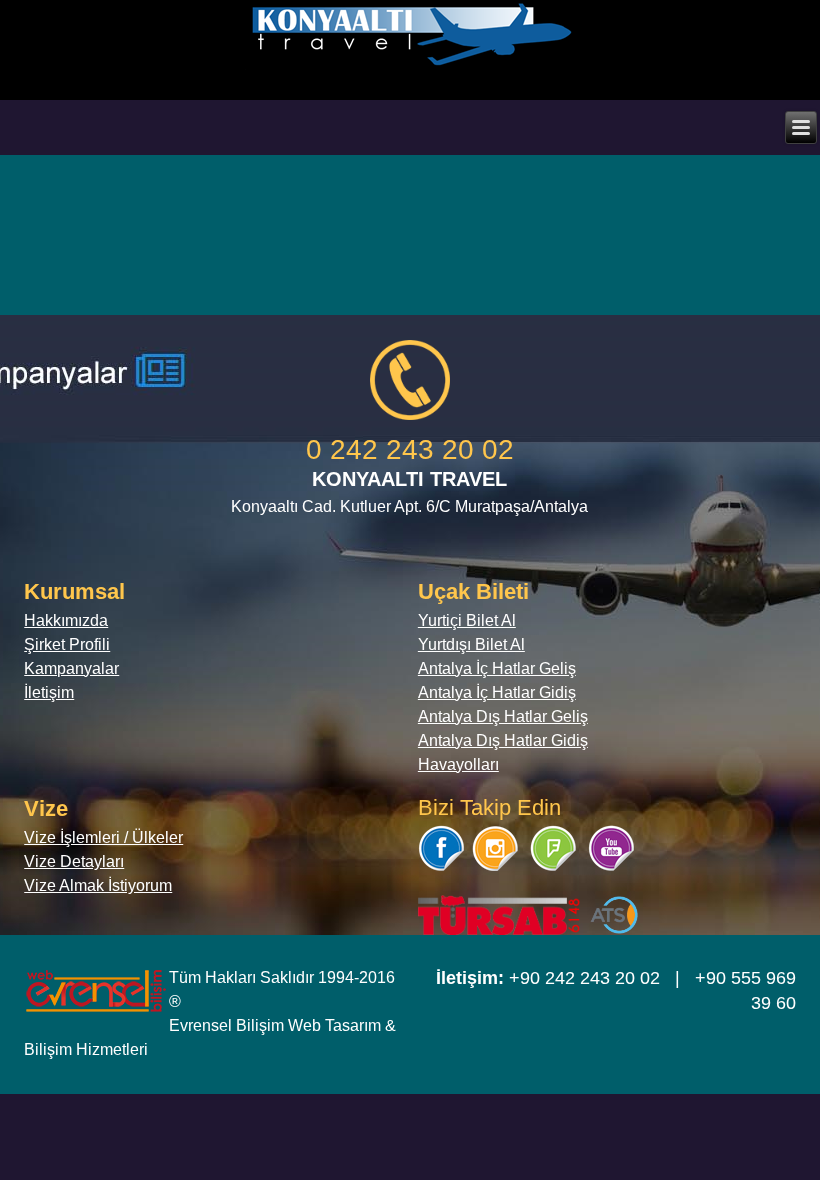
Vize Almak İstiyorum (98, 885)
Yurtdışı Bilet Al (471, 644)
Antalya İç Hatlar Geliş (497, 668)
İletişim (49, 692)
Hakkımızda (66, 620)
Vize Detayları (74, 861)
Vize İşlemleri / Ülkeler (103, 837)
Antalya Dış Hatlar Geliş (503, 716)
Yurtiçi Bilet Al (467, 620)
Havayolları (458, 764)
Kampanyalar (71, 668)
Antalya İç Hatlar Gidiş (497, 692)
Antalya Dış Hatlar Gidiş (503, 740)
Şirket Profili (67, 644)
